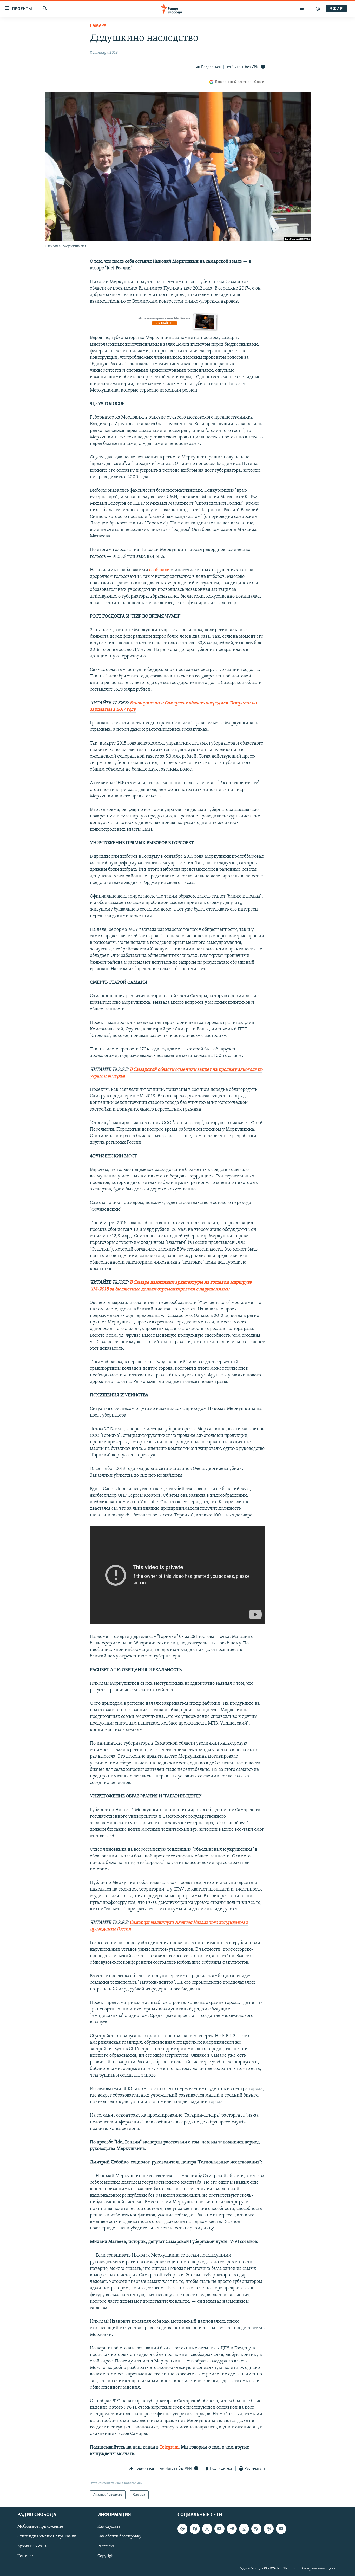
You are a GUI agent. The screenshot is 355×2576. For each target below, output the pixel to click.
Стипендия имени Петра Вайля (47, 2536)
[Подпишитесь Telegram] (232, 2529)
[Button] (208, 67)
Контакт (25, 2556)
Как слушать (109, 2527)
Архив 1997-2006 (33, 2546)
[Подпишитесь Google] (182, 2529)
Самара (98, 26)
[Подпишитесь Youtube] (219, 2529)
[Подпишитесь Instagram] (244, 2529)
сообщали (159, 570)
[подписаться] (281, 2529)
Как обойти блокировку (119, 2536)
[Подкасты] (269, 2529)
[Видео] (302, 9)
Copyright (106, 2556)
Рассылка (106, 2546)
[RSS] (256, 2529)
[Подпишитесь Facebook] (195, 2529)
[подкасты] (318, 9)
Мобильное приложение (40, 2527)
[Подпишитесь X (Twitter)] (207, 2529)
